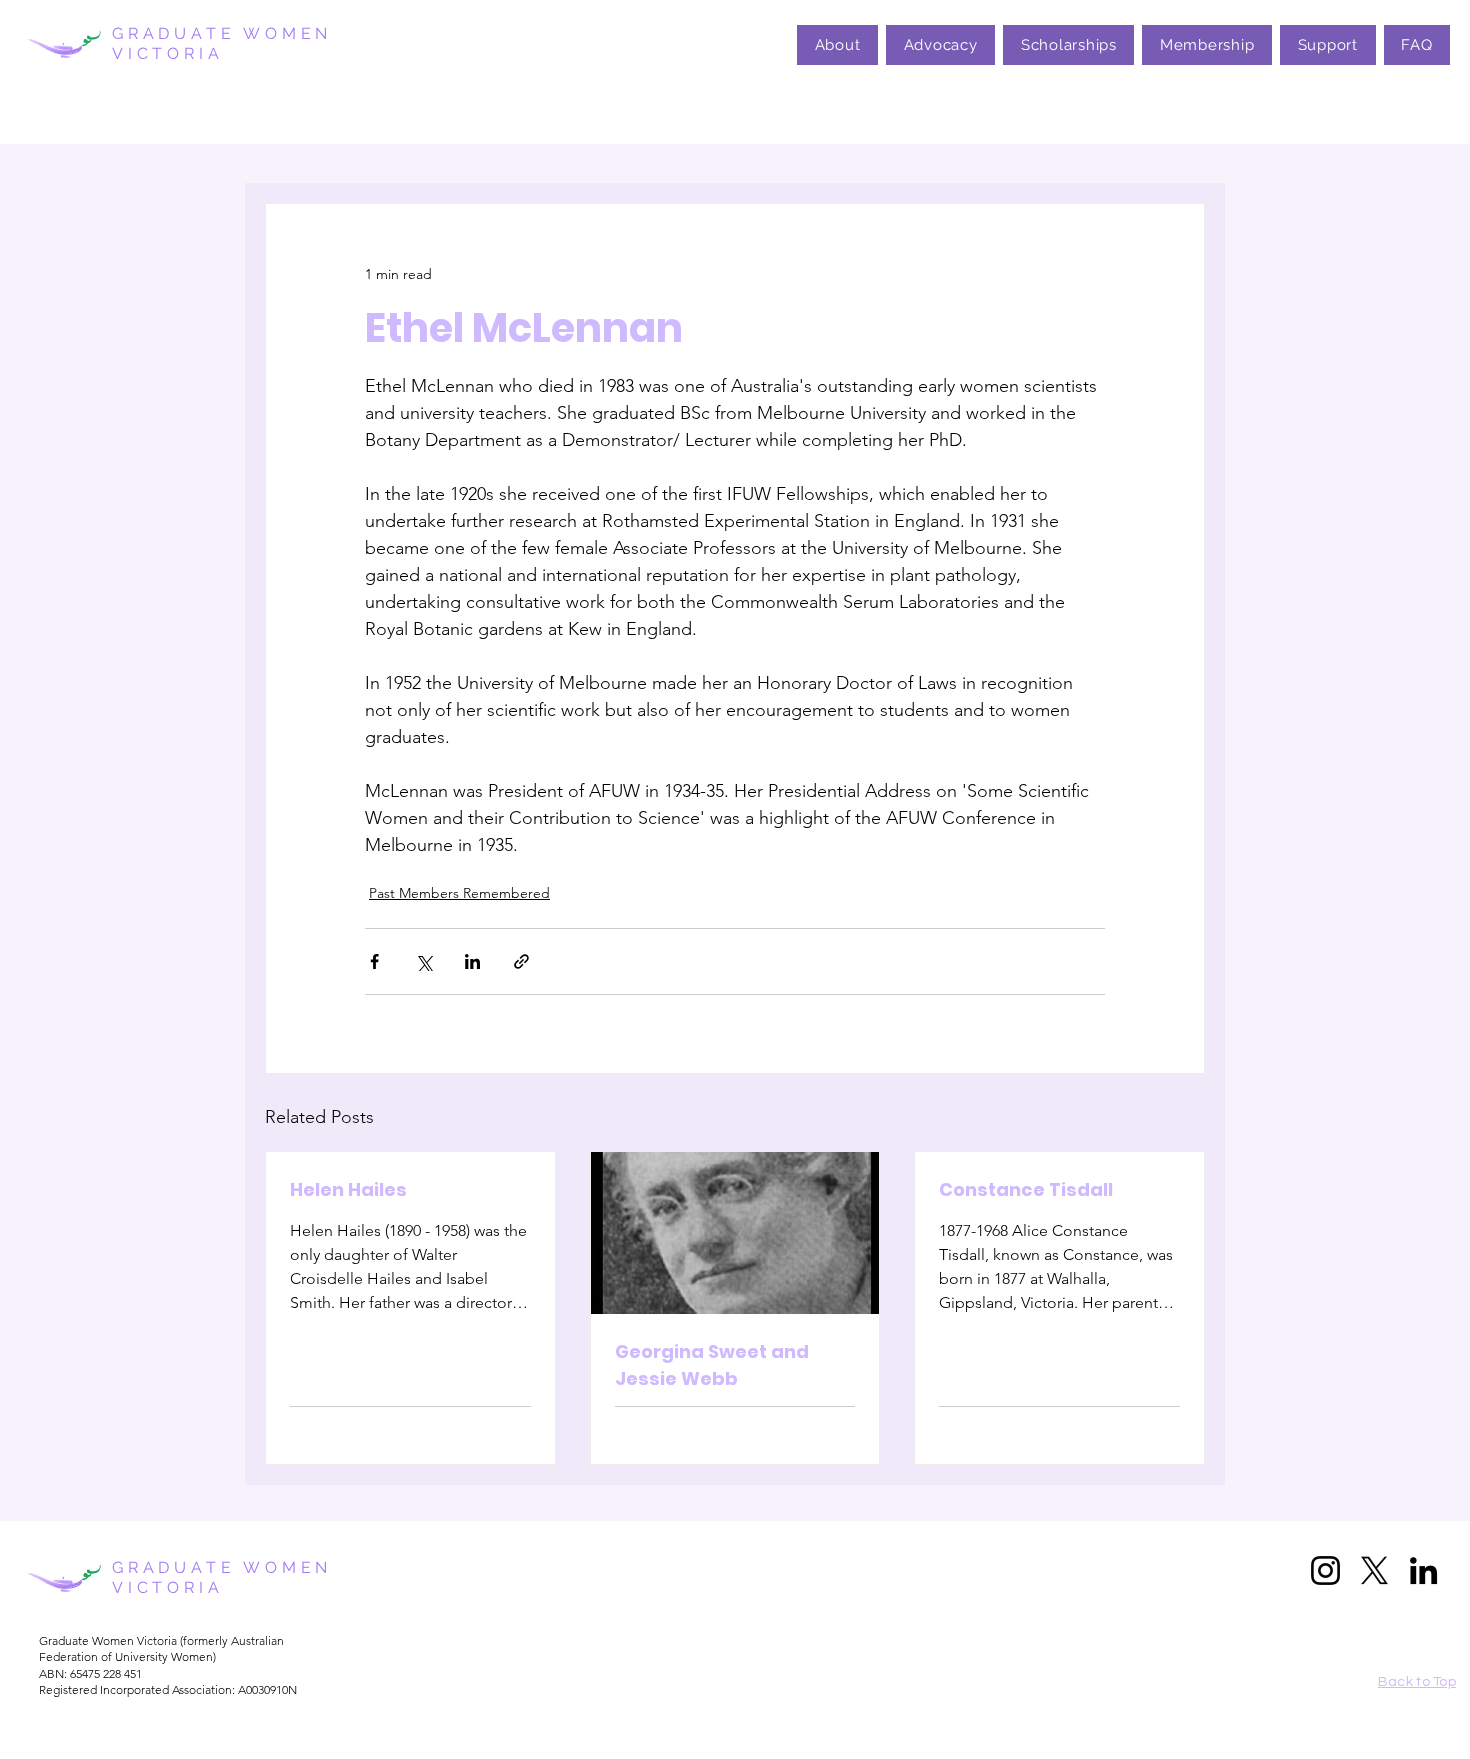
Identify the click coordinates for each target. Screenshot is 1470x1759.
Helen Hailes (348, 1189)
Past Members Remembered (459, 893)
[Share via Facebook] (374, 961)
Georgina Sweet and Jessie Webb (712, 1365)
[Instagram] (1325, 1570)
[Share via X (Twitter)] (423, 961)
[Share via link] (521, 961)
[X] (1374, 1570)
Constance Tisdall (1026, 1189)
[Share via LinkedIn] (472, 961)
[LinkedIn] (1423, 1570)
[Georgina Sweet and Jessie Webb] (735, 1233)
